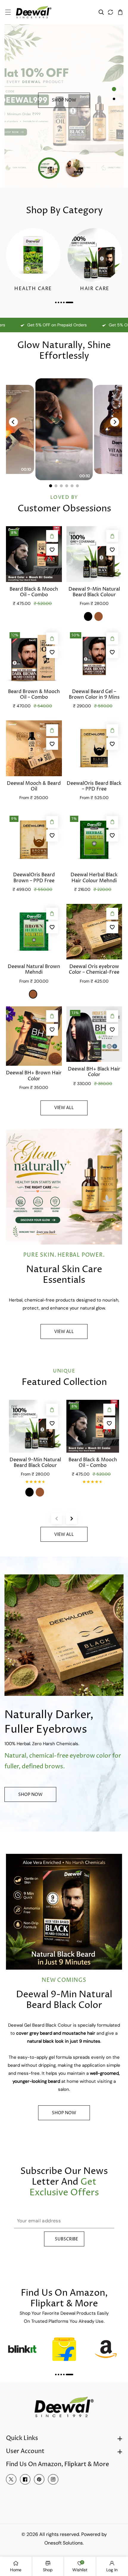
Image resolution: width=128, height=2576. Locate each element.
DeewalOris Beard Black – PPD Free (94, 786)
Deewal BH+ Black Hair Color (94, 1072)
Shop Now (64, 100)
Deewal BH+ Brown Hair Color (34, 1076)
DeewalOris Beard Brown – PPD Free (34, 878)
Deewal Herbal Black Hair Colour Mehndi (94, 878)
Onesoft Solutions (64, 2543)
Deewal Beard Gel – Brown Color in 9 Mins (94, 695)
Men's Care (95, 289)
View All (64, 1332)
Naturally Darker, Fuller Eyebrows (49, 1722)
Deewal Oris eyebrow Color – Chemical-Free (94, 970)
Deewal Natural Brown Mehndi (34, 970)
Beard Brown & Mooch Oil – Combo (34, 695)
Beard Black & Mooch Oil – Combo (34, 592)
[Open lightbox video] (64, 429)
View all (64, 1108)
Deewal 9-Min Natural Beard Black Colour (94, 592)
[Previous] (13, 422)
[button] (8, 12)
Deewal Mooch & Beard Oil (34, 786)
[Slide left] (57, 1519)
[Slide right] (71, 1519)
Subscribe (66, 2239)
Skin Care (33, 289)
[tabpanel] (64, 106)
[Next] (115, 422)
